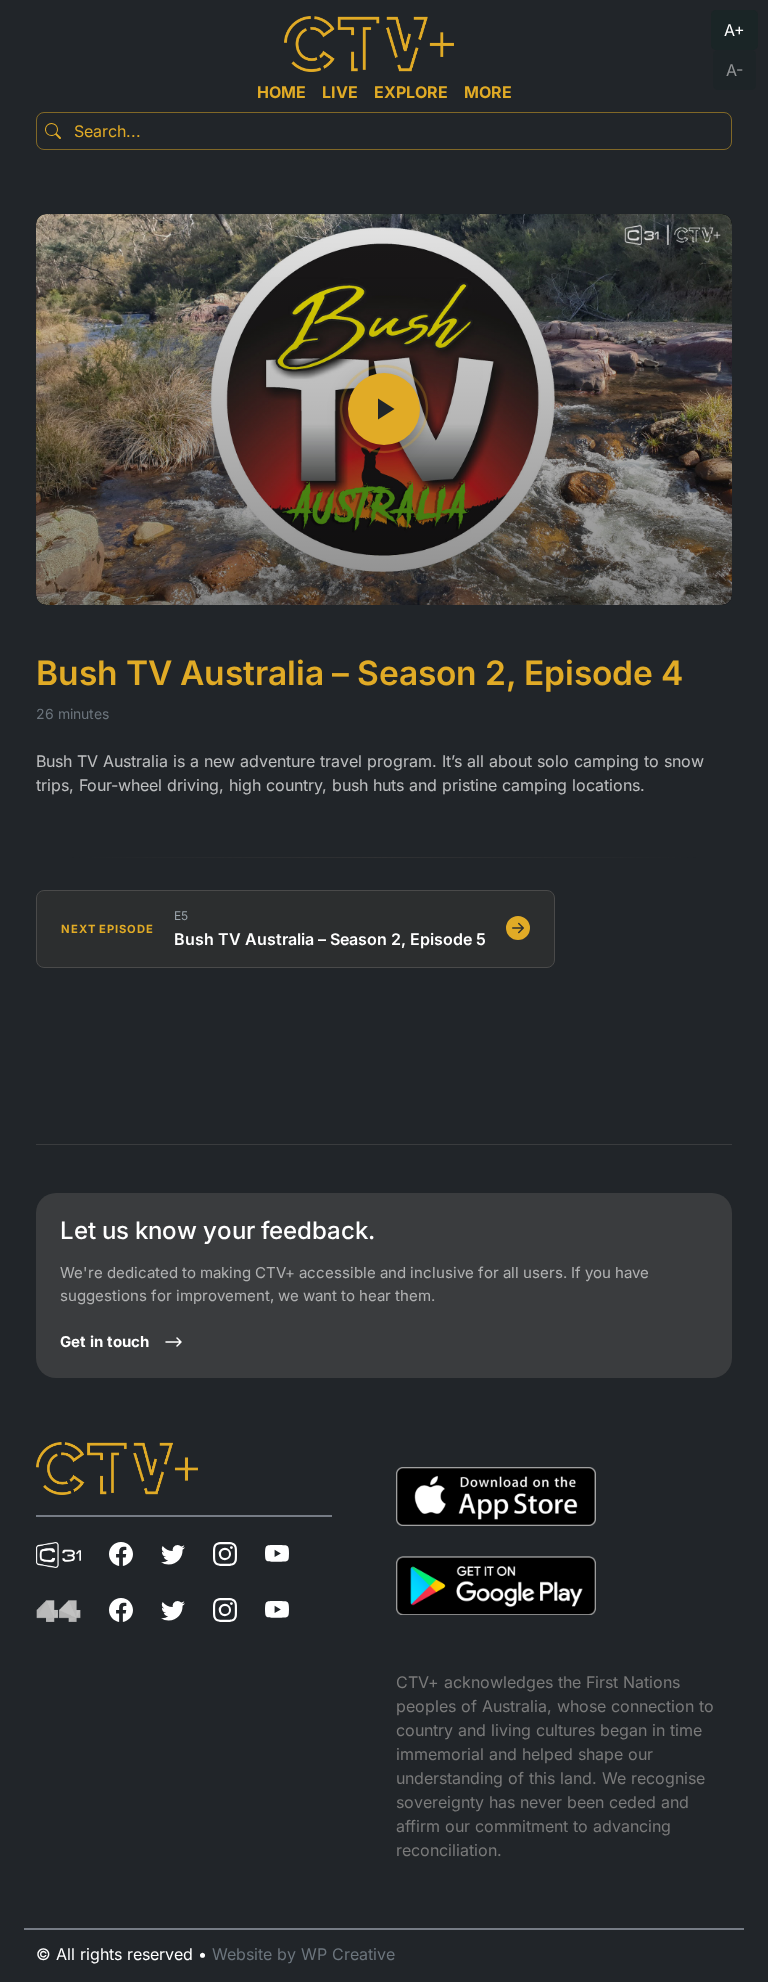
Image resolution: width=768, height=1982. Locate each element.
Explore (411, 92)
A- (734, 70)
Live (340, 92)
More (488, 92)
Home (281, 92)
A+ (734, 30)
